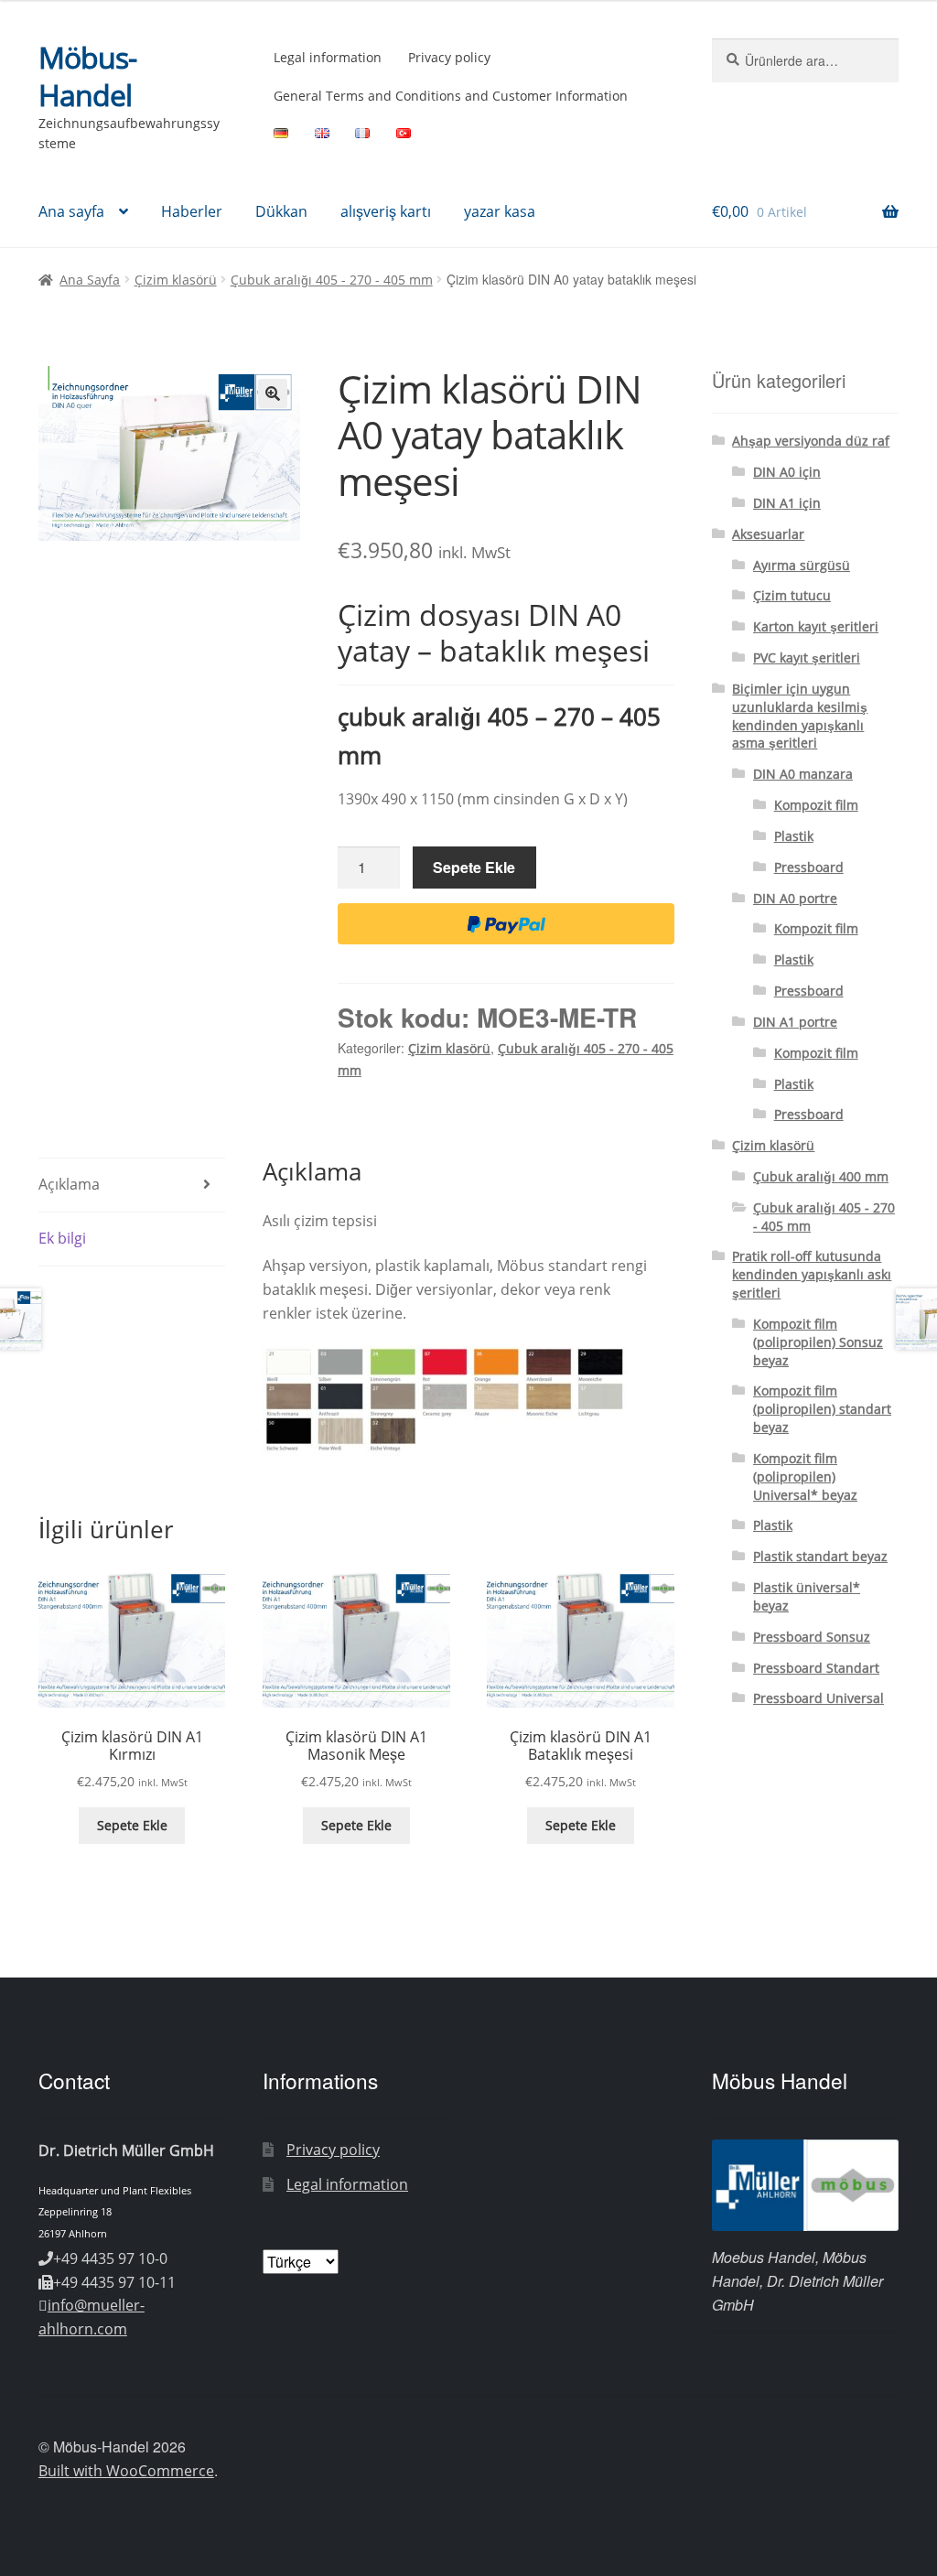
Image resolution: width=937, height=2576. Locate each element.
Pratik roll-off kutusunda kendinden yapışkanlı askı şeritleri (812, 1274)
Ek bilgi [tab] (62, 1238)
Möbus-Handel (87, 76)
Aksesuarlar (768, 534)
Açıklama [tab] (69, 1184)
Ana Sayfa (90, 280)
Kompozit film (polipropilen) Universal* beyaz (805, 1477)
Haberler (192, 211)
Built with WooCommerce (126, 2471)
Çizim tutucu (792, 595)
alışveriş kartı (386, 211)
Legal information (328, 57)
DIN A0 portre (795, 898)
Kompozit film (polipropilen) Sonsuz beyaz (818, 1342)
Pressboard (809, 867)
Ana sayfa (71, 211)
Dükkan (281, 211)
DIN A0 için (787, 472)
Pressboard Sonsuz (812, 1637)
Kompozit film (816, 805)
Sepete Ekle (474, 867)
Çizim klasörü (176, 280)
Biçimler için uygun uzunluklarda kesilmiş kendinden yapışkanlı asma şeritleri (800, 716)
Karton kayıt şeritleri (816, 626)
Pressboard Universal (819, 1698)
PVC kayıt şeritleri (807, 657)
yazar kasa (500, 211)
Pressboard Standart (816, 1668)
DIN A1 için (787, 503)
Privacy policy (449, 57)
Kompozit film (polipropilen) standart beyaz (822, 1409)
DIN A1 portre (795, 1022)
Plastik (794, 836)
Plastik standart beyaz (820, 1556)
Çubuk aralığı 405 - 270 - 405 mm (332, 280)
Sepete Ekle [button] (132, 1825)
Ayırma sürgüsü (802, 565)
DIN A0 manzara (803, 774)
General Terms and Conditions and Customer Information (451, 96)
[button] (273, 393)
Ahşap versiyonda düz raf (811, 441)
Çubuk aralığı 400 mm (821, 1176)
